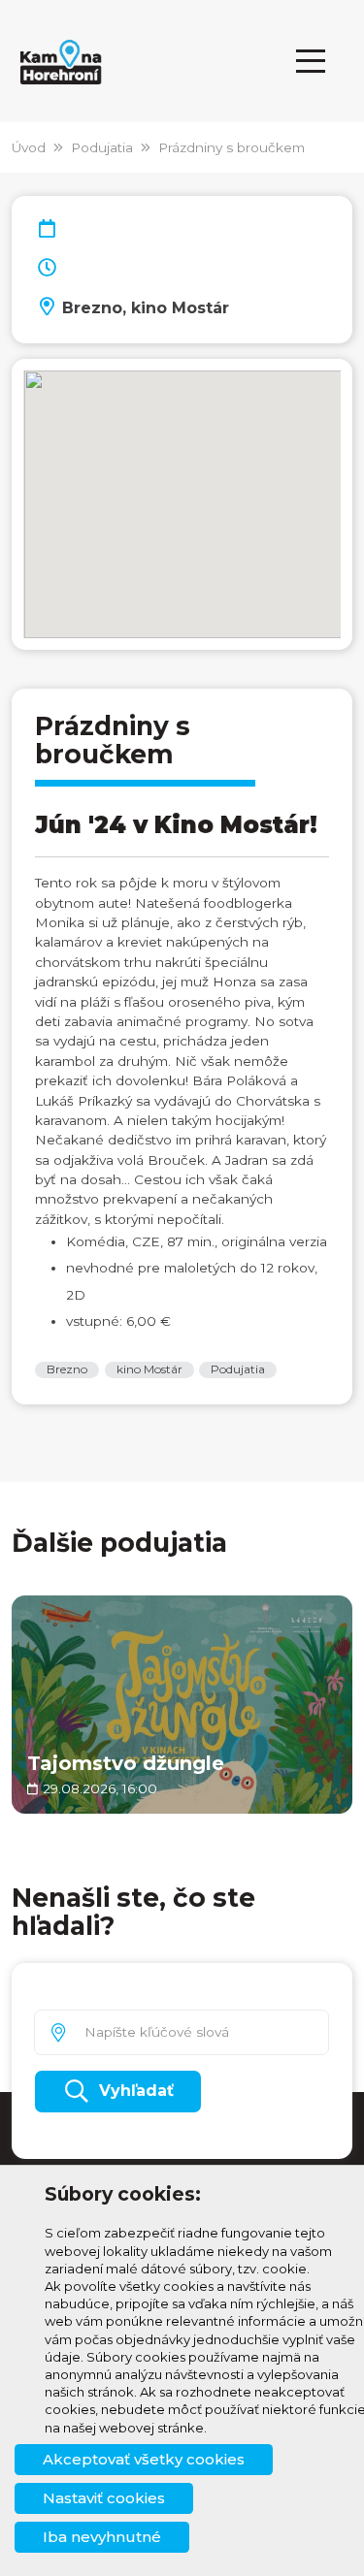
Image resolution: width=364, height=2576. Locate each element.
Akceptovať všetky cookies (144, 2459)
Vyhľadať (136, 2091)
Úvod (29, 147)
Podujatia (102, 147)
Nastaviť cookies (104, 2498)
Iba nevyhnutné (102, 2537)
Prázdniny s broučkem (232, 147)
